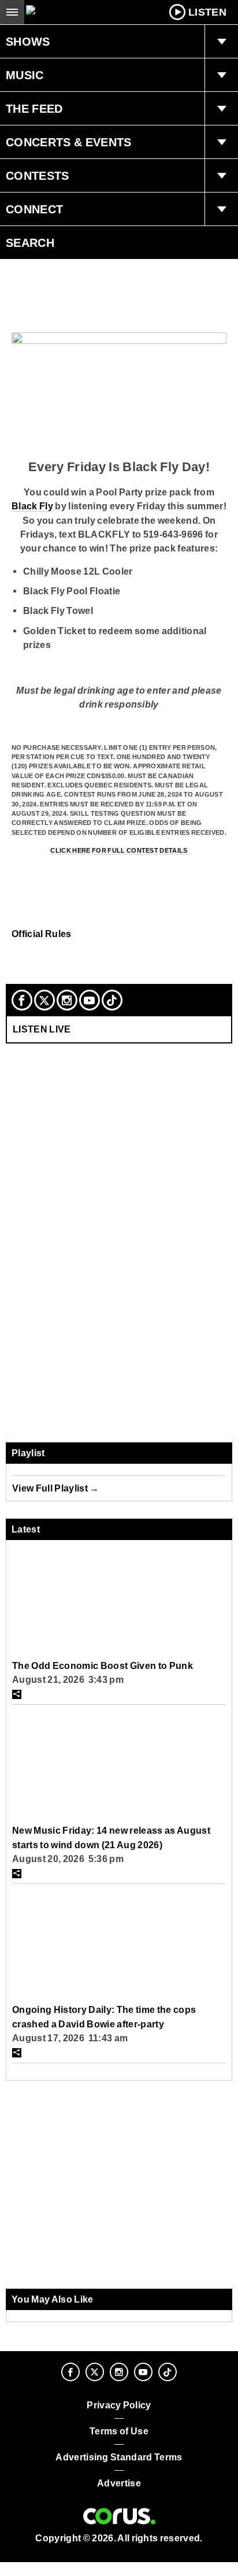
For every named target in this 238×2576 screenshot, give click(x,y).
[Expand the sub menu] (221, 42)
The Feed (34, 109)
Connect (34, 209)
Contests (38, 176)
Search (30, 243)
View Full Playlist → (56, 1488)
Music (25, 75)
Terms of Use (119, 2431)
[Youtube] (90, 1000)
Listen (207, 12)
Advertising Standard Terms (119, 2457)
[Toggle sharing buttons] (17, 1694)
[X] (44, 1000)
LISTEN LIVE (42, 1029)
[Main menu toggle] (12, 12)
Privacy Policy (119, 2405)
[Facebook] (22, 1000)
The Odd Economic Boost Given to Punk (103, 1665)
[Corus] (119, 2516)
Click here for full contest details (119, 850)
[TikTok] (112, 1000)
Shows (28, 42)
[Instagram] (67, 1000)
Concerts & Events (69, 142)
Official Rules (42, 934)
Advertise (119, 2483)
